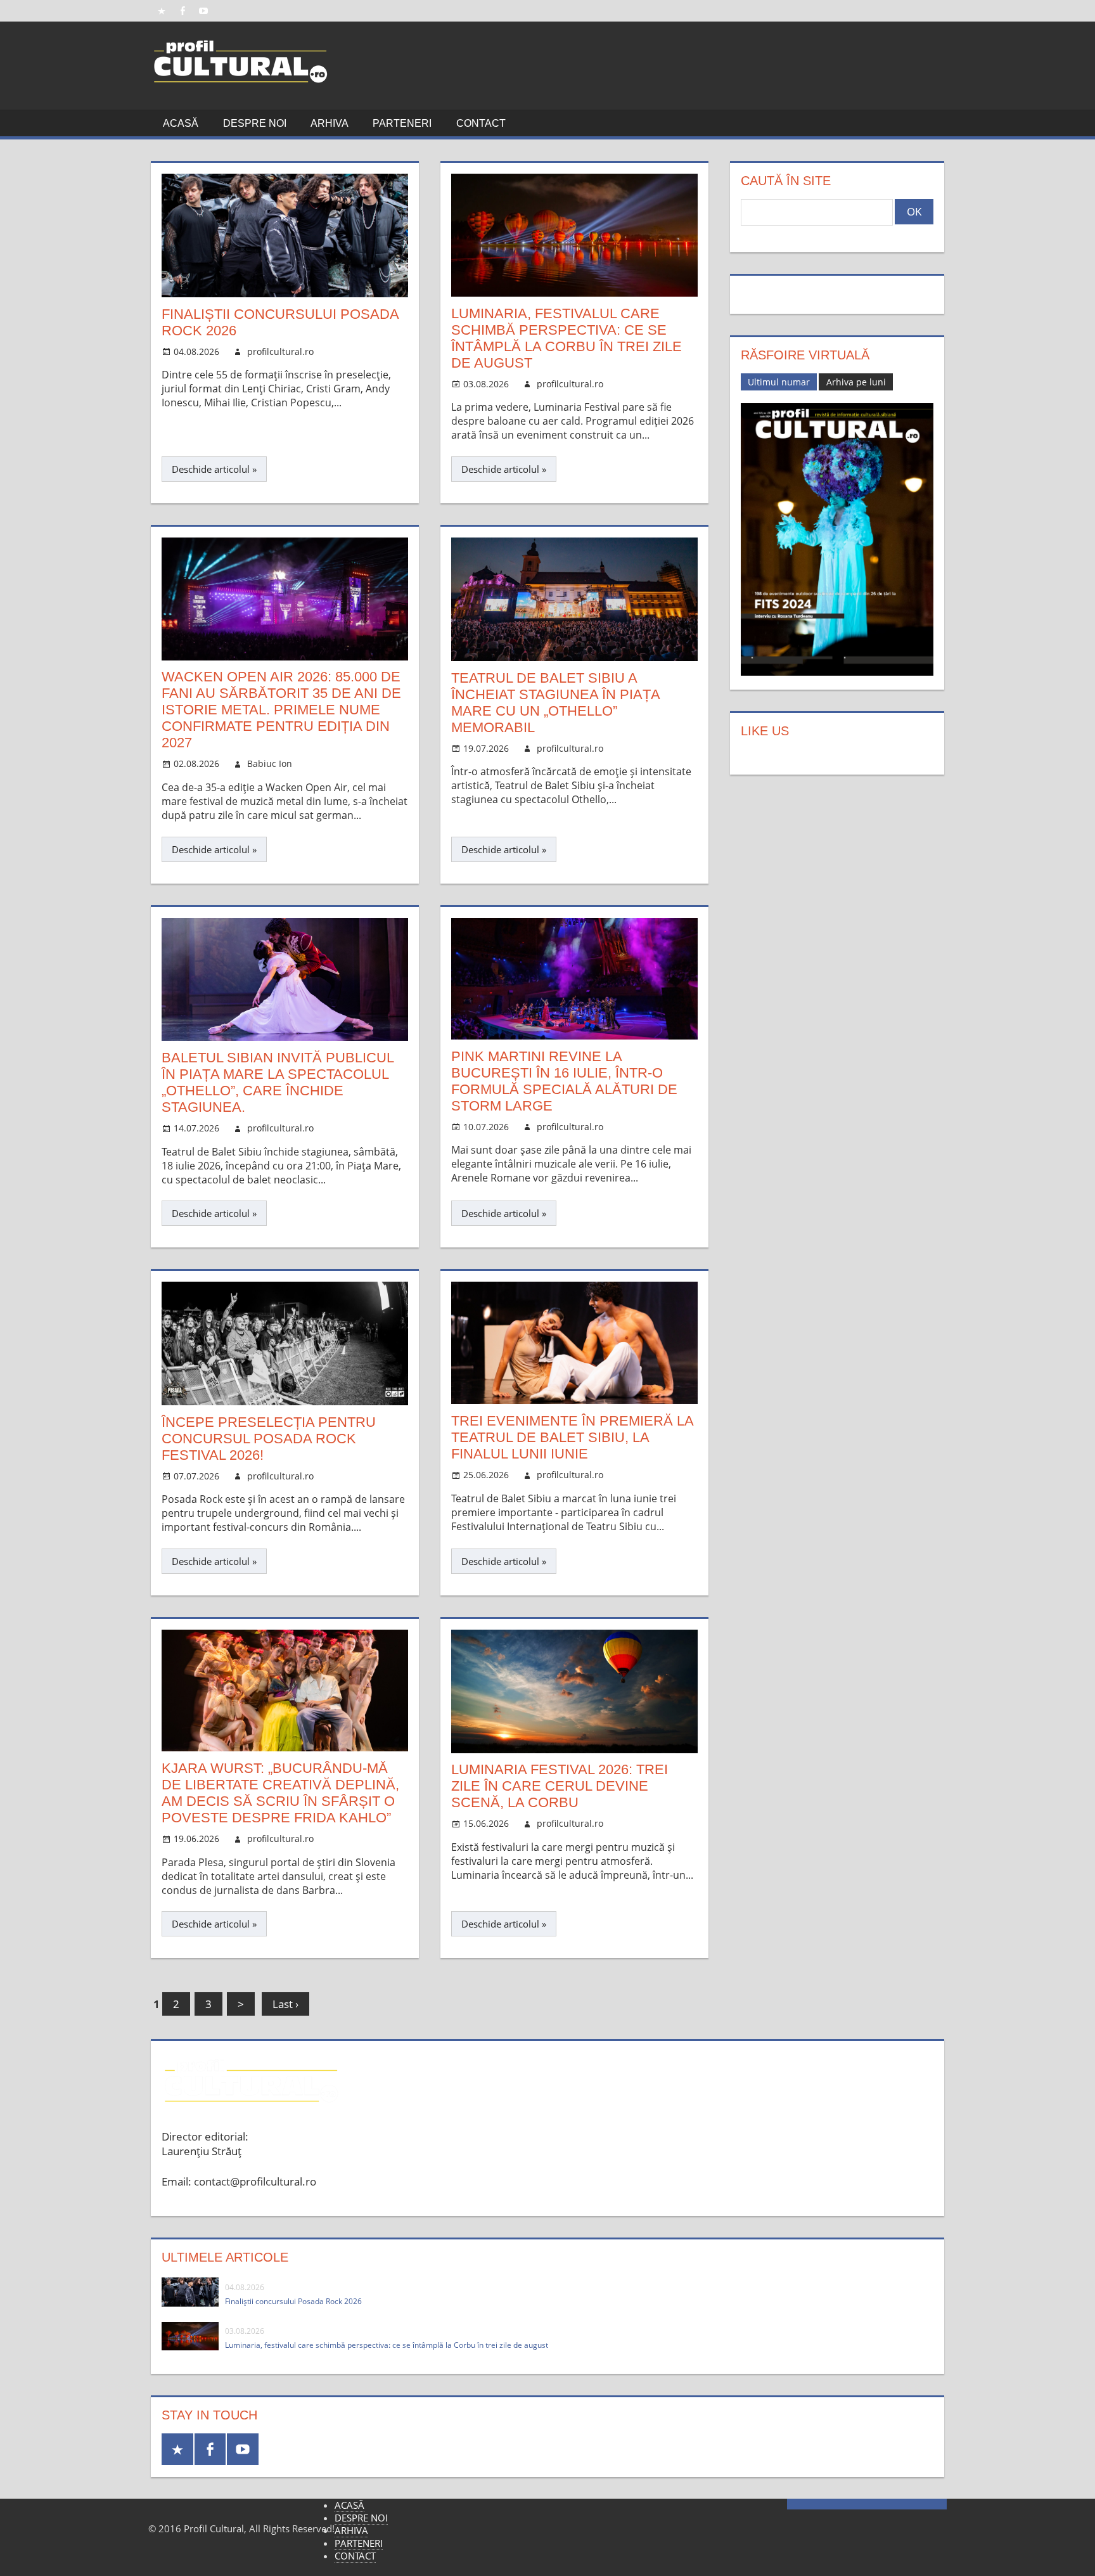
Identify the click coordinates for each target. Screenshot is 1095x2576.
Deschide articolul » (214, 469)
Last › (285, 2004)
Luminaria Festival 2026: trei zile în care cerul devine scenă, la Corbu (560, 1786)
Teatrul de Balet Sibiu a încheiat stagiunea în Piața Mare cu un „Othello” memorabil (555, 703)
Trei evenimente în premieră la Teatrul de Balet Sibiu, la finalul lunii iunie (572, 1437)
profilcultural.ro (280, 351)
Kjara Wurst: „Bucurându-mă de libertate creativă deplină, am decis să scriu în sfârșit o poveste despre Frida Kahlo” (280, 1793)
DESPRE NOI (255, 123)
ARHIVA (330, 123)
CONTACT (481, 123)
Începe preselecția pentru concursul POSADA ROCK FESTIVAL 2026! (269, 1439)
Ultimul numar (779, 382)
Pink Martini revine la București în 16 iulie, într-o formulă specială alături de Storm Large (564, 1081)
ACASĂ (181, 123)
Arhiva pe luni (856, 382)
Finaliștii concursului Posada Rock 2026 (293, 2301)
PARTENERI (402, 123)
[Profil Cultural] (241, 92)
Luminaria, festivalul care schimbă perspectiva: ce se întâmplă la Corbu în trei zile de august (567, 338)
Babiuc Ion (270, 763)
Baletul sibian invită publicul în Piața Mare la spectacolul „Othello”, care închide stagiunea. (278, 1082)
